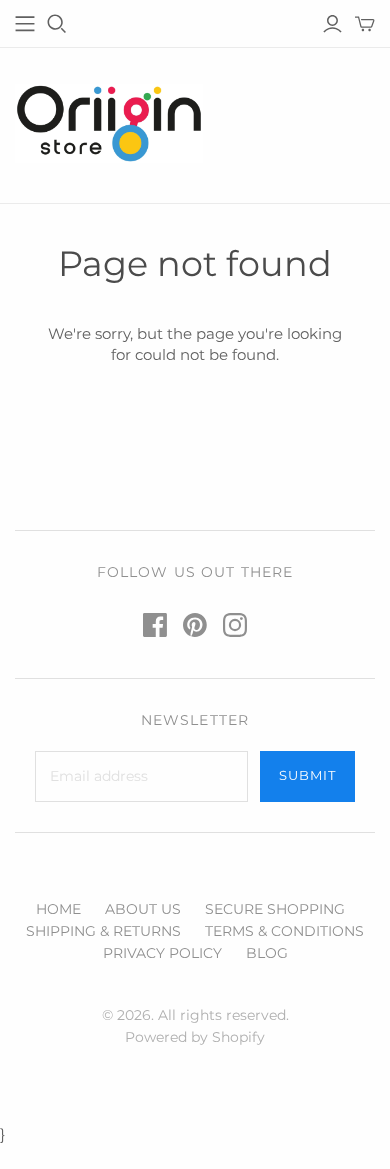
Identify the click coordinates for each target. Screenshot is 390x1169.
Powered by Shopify (195, 1037)
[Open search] (57, 24)
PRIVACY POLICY (162, 953)
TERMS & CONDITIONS (284, 931)
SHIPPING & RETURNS (103, 931)
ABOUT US (143, 909)
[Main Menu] (25, 24)
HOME (58, 909)
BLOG (267, 953)
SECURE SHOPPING (275, 909)
